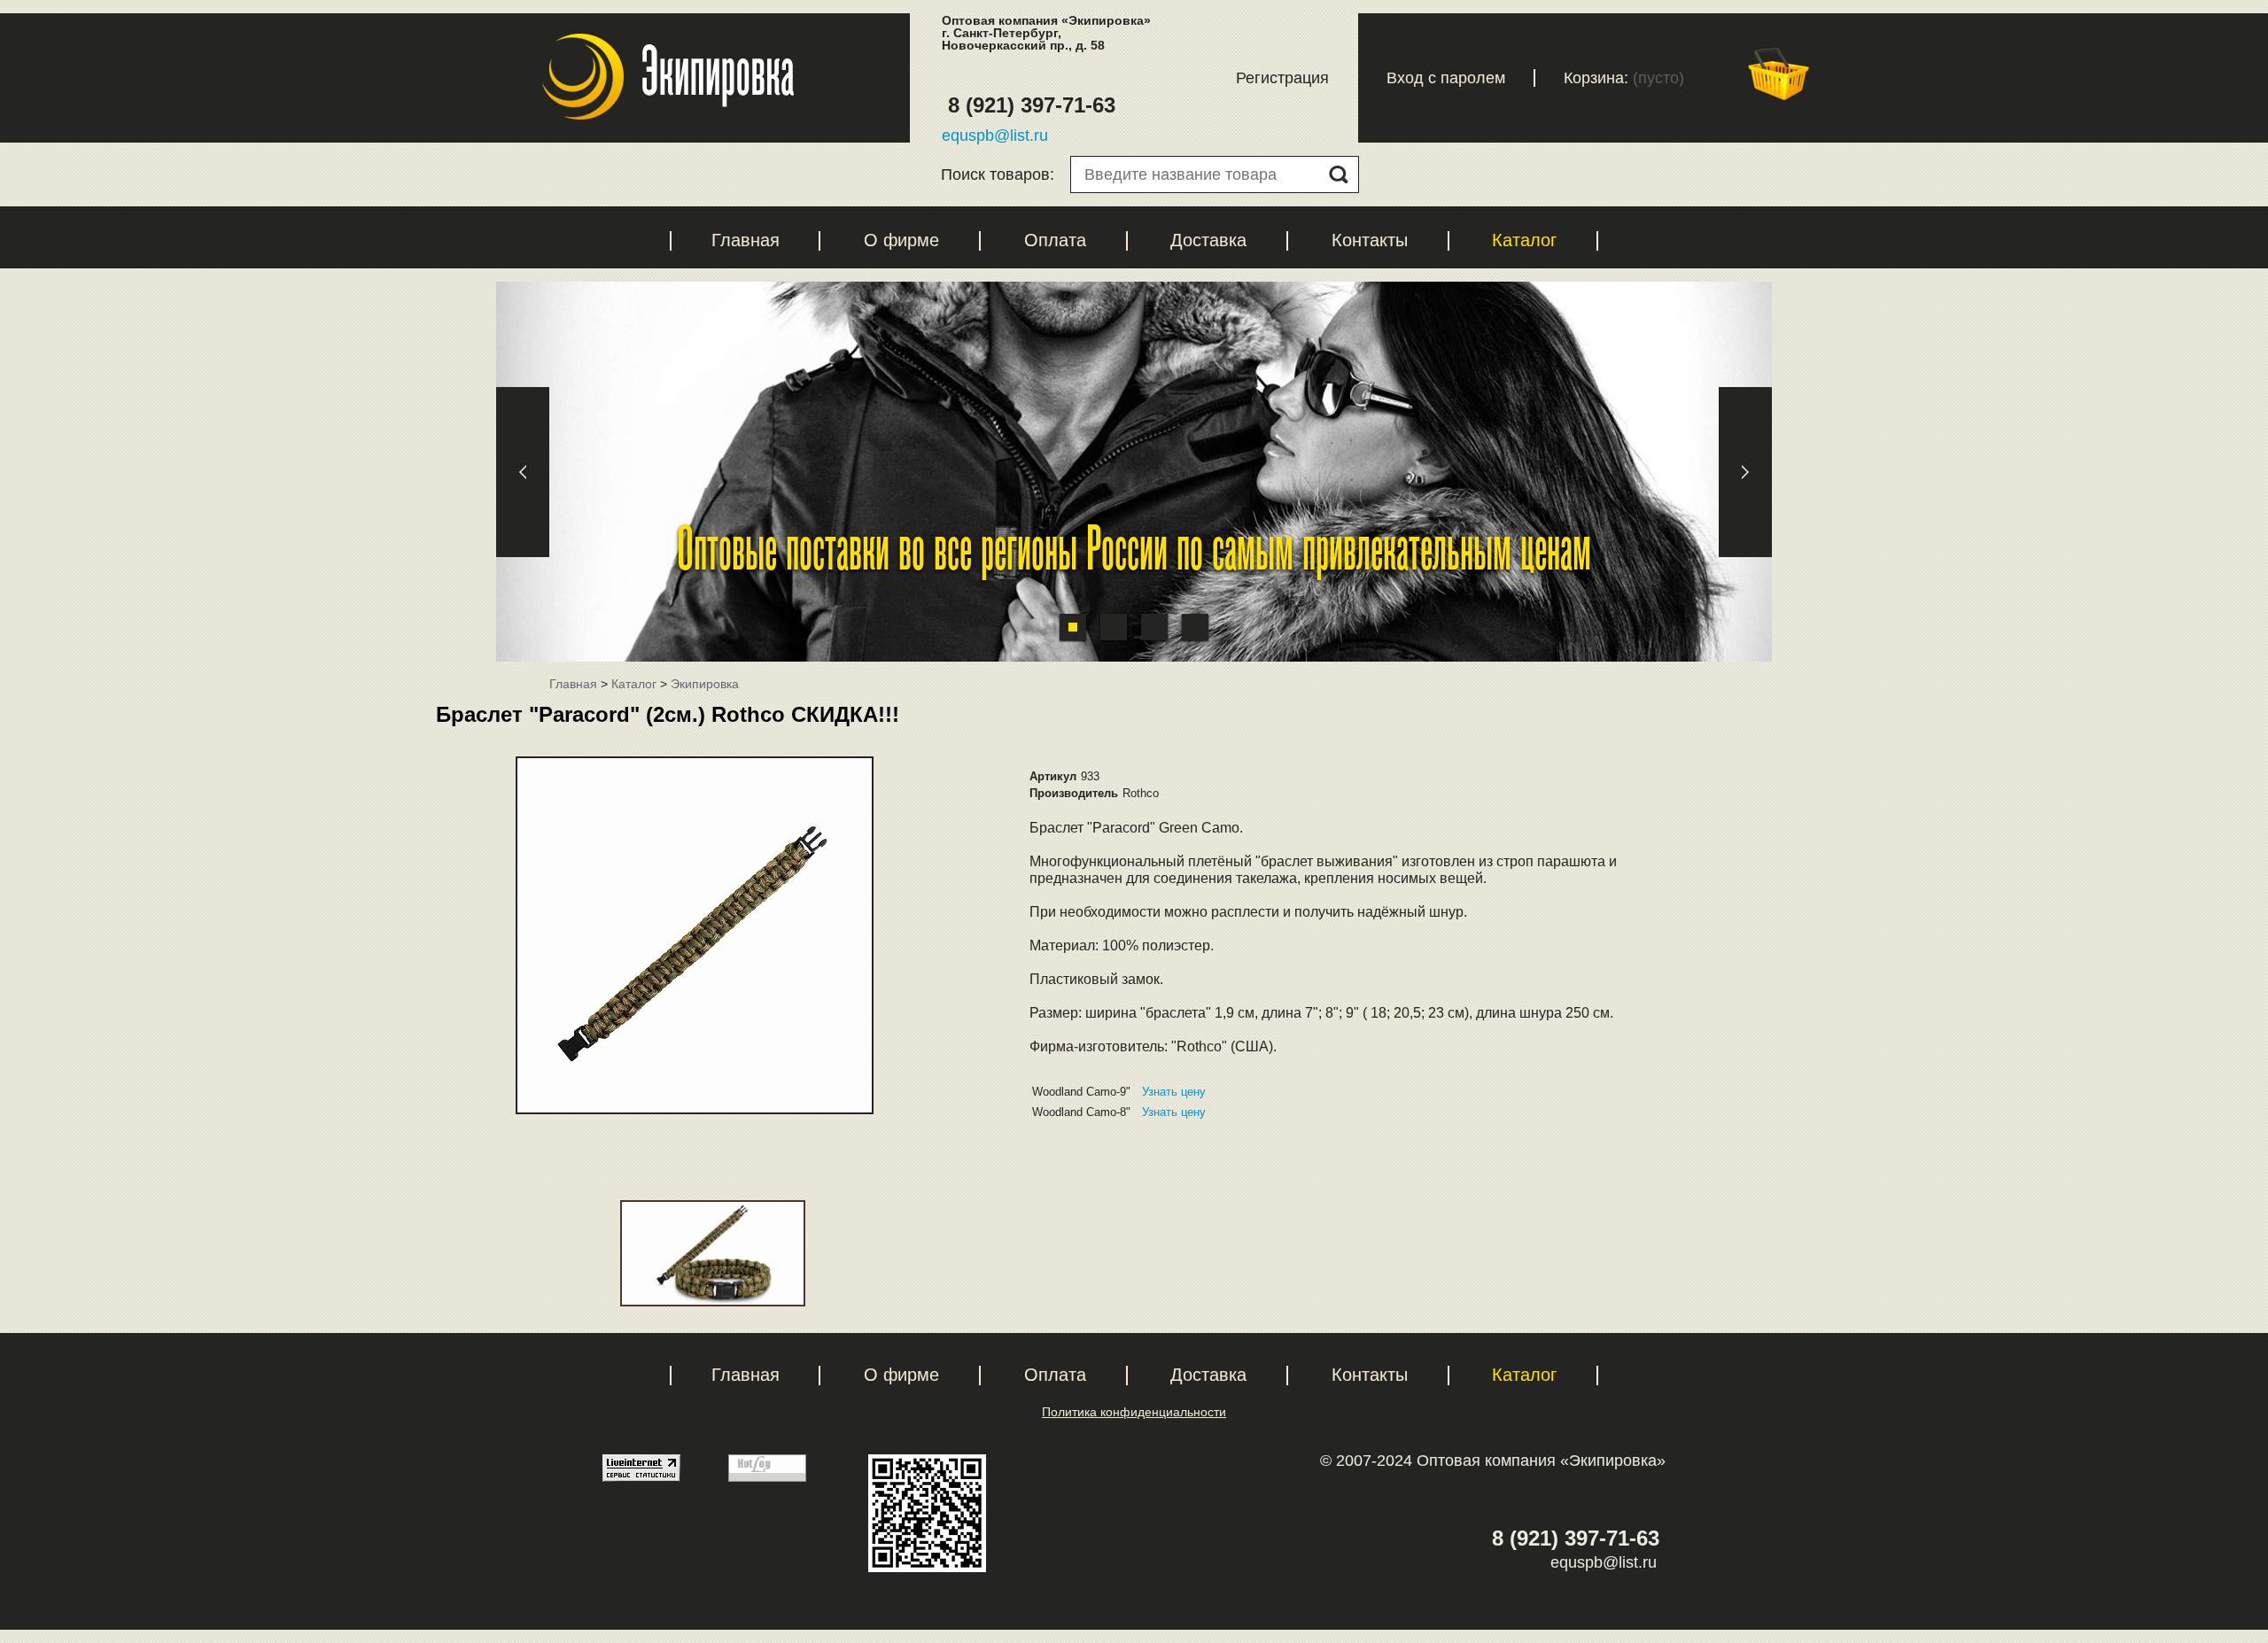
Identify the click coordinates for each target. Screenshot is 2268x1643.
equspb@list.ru (995, 136)
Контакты (1370, 240)
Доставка (1208, 240)
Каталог (1524, 240)
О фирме (901, 240)
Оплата (1055, 240)
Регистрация (1282, 78)
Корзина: (1596, 78)
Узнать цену (1174, 1092)
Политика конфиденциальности (1134, 1412)
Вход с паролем (1446, 78)
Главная (746, 240)
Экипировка (705, 684)
